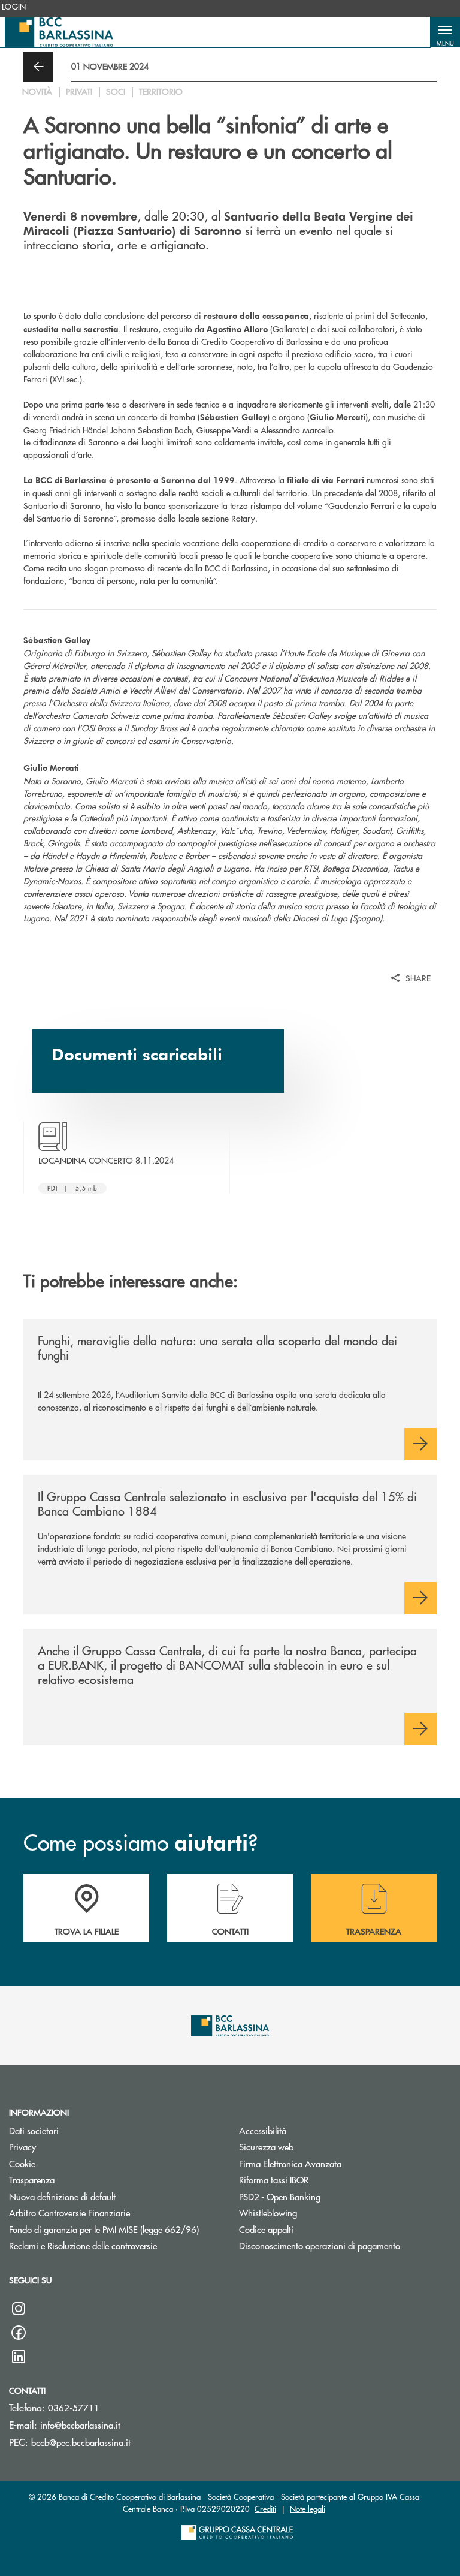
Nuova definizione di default (62, 2196)
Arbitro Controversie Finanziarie (115, 2212)
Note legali (308, 2509)
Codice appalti (266, 2229)
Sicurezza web (266, 2146)
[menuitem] (14, 7)
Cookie (22, 2163)
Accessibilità (263, 2130)
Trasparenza (32, 2179)
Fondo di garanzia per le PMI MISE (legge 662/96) (115, 2229)
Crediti (265, 2509)
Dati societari (34, 2130)
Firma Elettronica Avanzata (290, 2163)
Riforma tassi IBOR (274, 2179)
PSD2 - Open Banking (280, 2196)
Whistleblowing (268, 2212)
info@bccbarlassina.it (80, 2425)
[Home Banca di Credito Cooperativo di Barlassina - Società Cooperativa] (59, 32)
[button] (445, 32)
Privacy (22, 2146)
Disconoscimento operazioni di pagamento (320, 2245)
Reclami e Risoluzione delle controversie (115, 2245)
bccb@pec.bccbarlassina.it (81, 2442)
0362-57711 (74, 2407)
